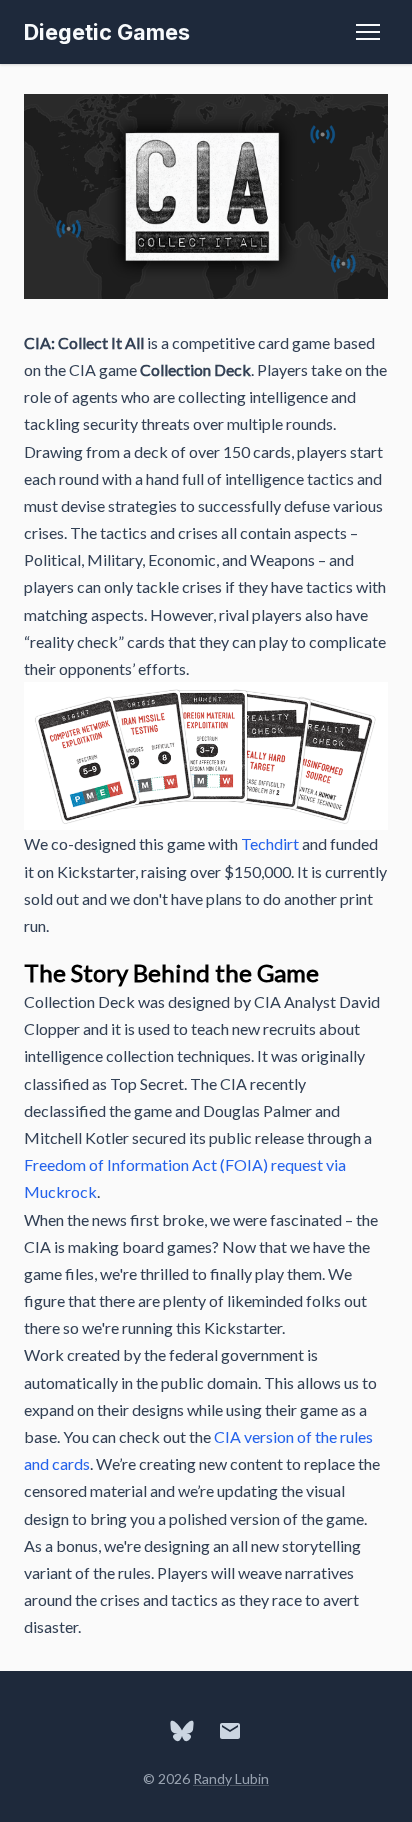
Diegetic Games (107, 32)
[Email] (230, 1731)
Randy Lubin (231, 1778)
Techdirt (270, 843)
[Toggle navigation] (368, 32)
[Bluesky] (182, 1731)
